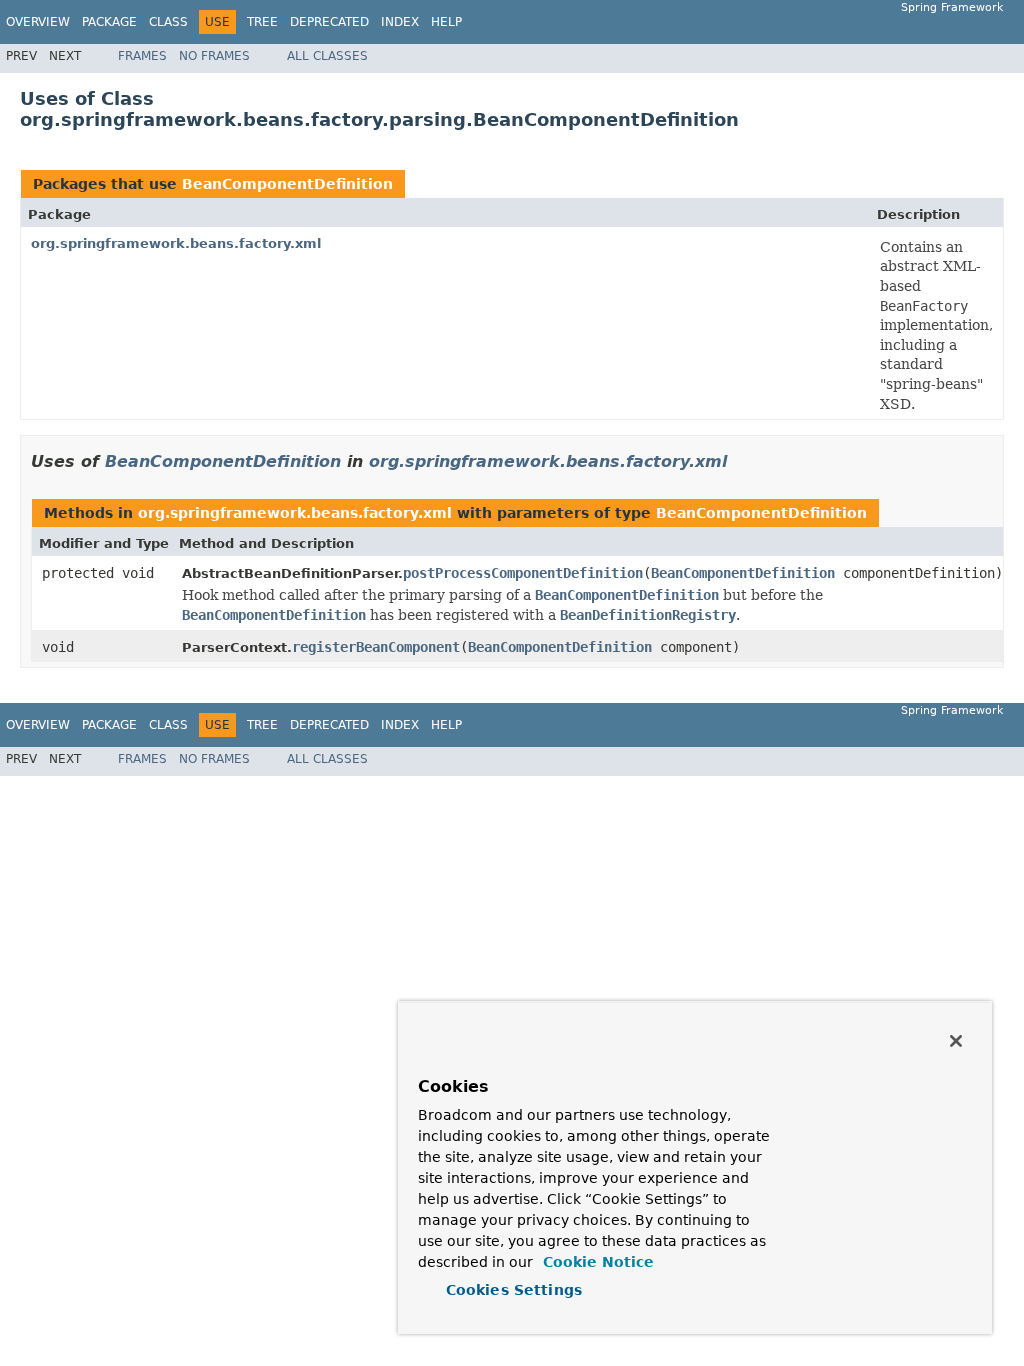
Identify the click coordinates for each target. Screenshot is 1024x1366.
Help (446, 22)
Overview (38, 22)
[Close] (956, 1041)
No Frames (214, 56)
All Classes (327, 56)
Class (168, 22)
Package (109, 22)
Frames (142, 56)
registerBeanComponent (376, 647)
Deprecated (329, 22)
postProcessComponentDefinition (523, 573)
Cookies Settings (514, 1290)
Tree (262, 22)
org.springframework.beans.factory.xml (176, 243)
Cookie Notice (596, 1262)
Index (400, 22)
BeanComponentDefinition (287, 184)
